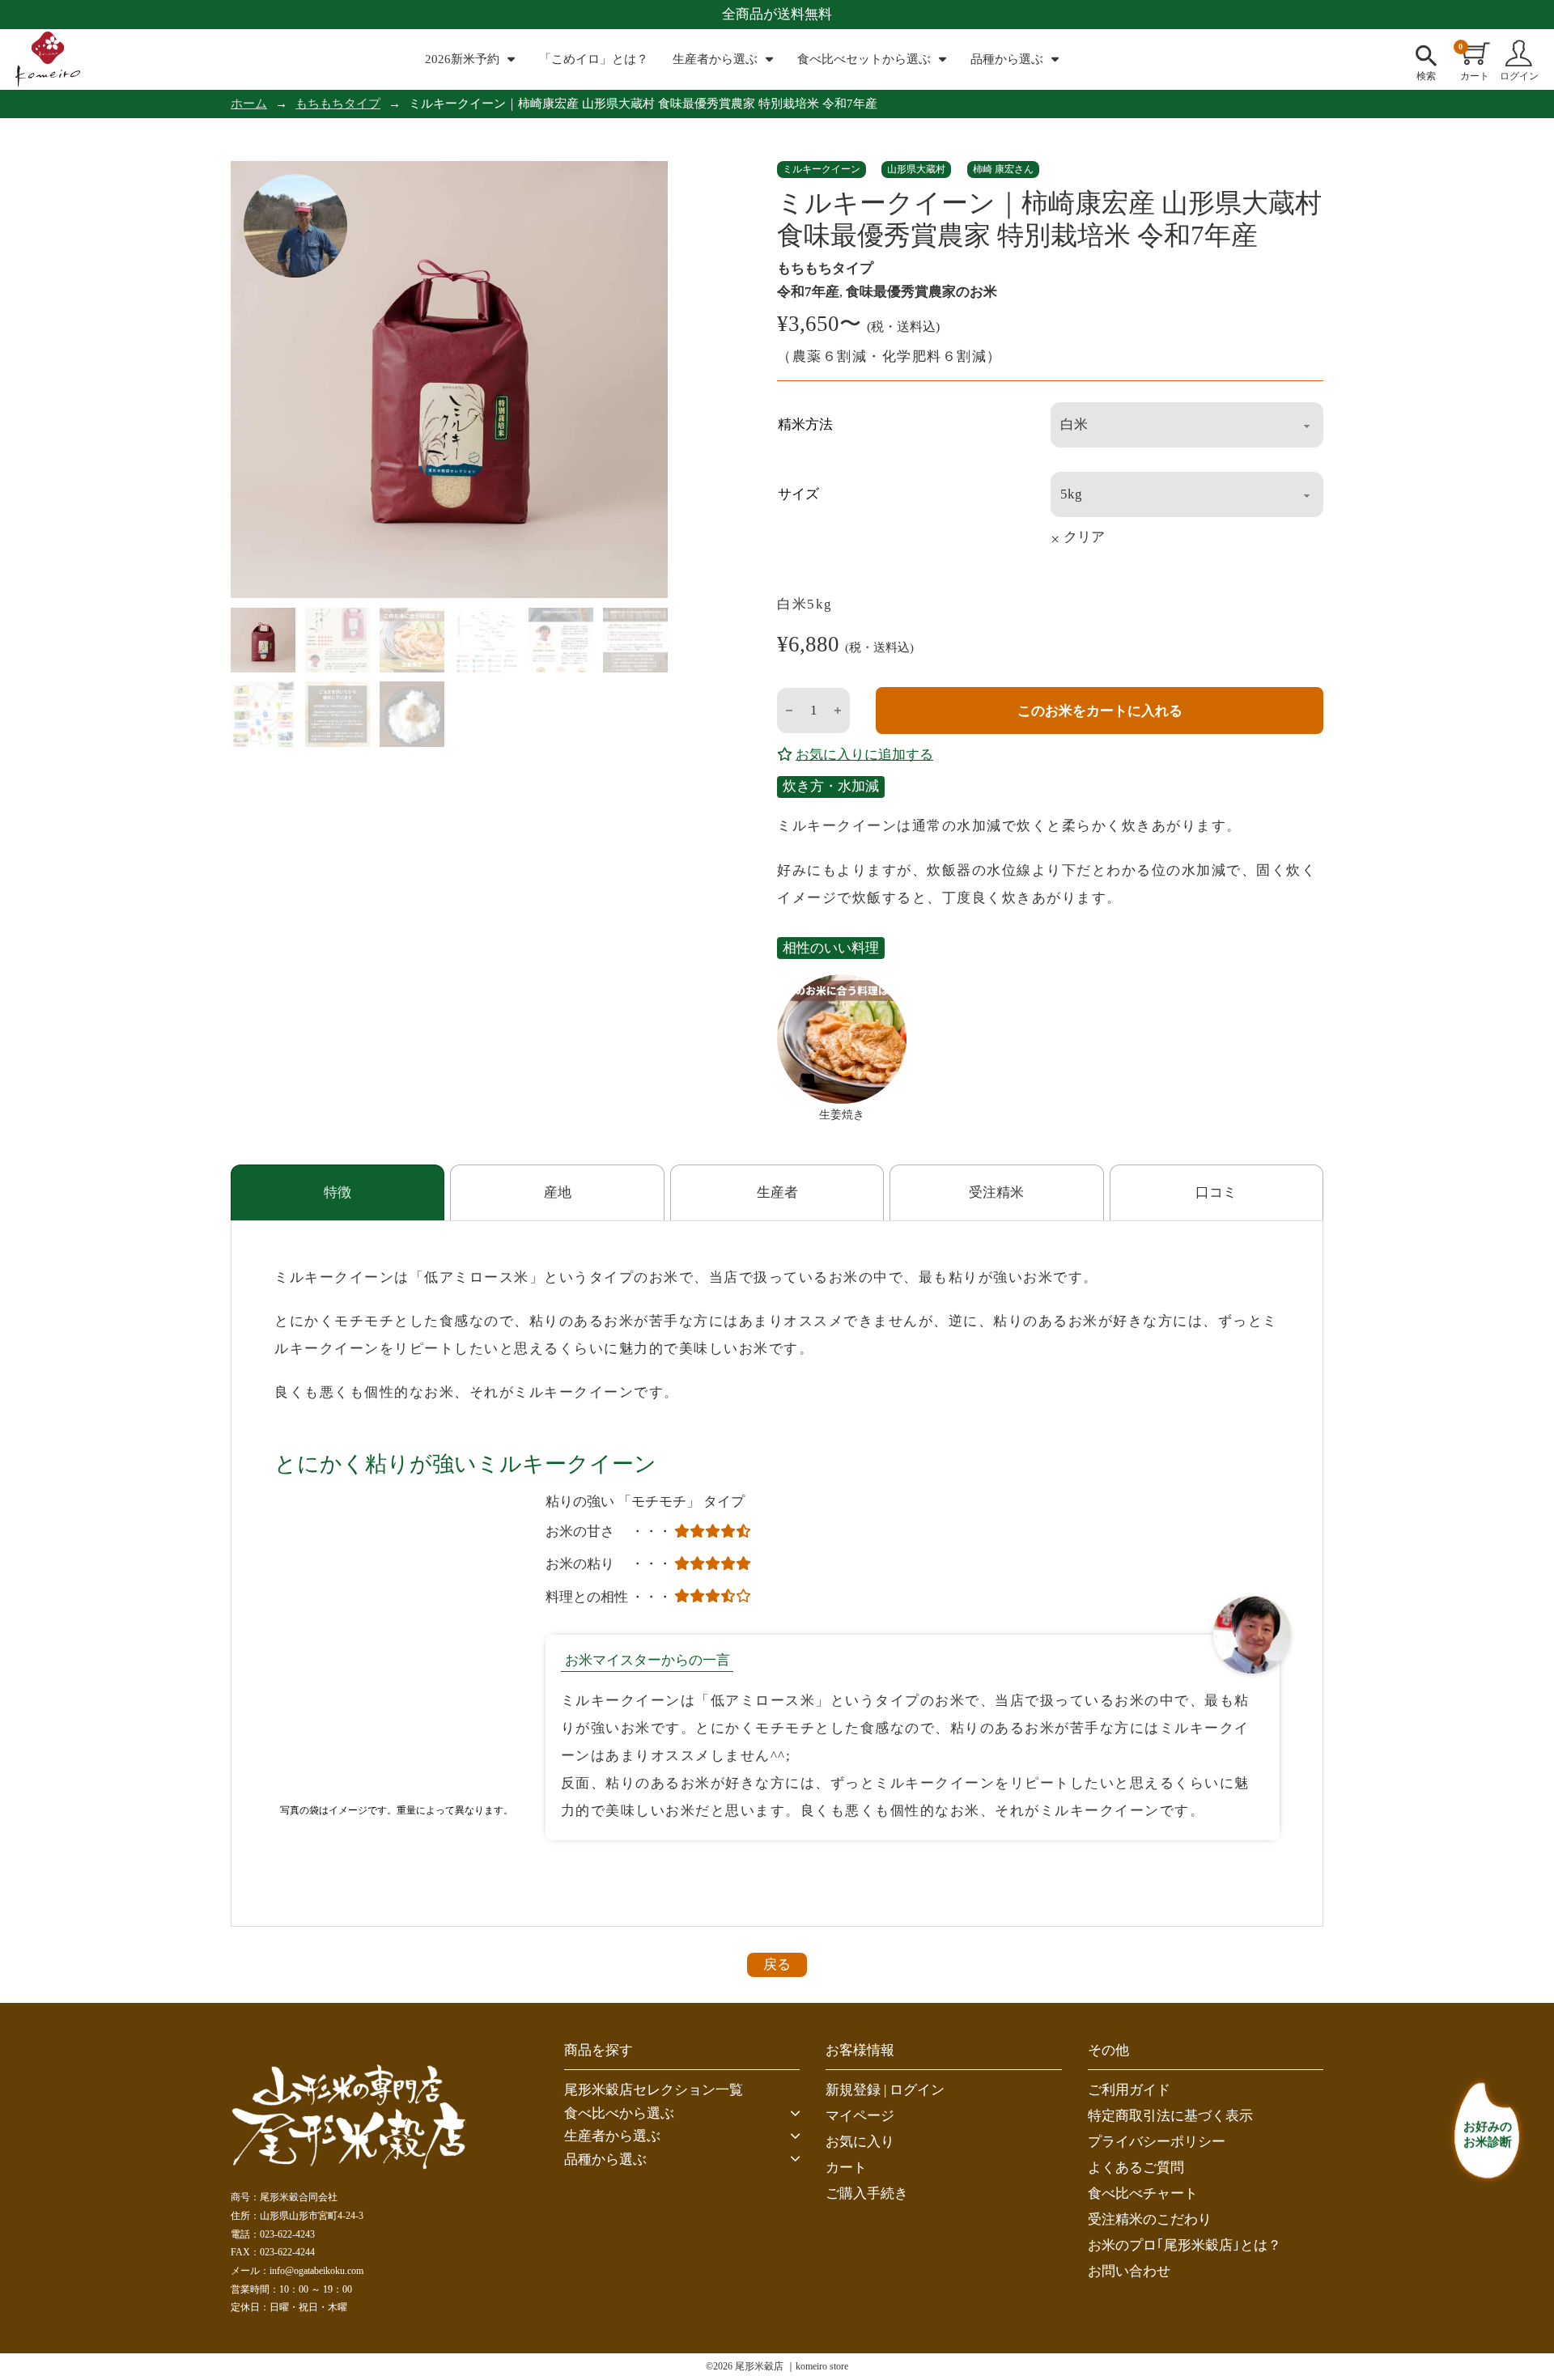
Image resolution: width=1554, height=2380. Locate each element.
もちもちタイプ (338, 104)
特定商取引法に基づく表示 (1170, 2116)
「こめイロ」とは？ (594, 59)
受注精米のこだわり (1150, 2219)
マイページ (860, 2116)
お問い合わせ (1129, 2271)
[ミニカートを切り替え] (1476, 53)
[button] (682, 2114)
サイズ (798, 494)
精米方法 (805, 424)
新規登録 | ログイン (885, 2090)
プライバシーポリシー (1157, 2142)
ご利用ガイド (1129, 2090)
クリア (1084, 538)
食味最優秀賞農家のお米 (921, 292)
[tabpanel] (777, 1574)
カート (846, 2168)
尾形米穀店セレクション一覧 (654, 2090)
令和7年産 (808, 292)
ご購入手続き (867, 2193)
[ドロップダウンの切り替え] (511, 59)
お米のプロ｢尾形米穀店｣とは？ (1185, 2245)
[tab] (338, 1192)
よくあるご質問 (1136, 2168)
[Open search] (1426, 53)
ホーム (249, 104)
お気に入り (860, 2142)
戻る (777, 1964)
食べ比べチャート (1143, 2193)
